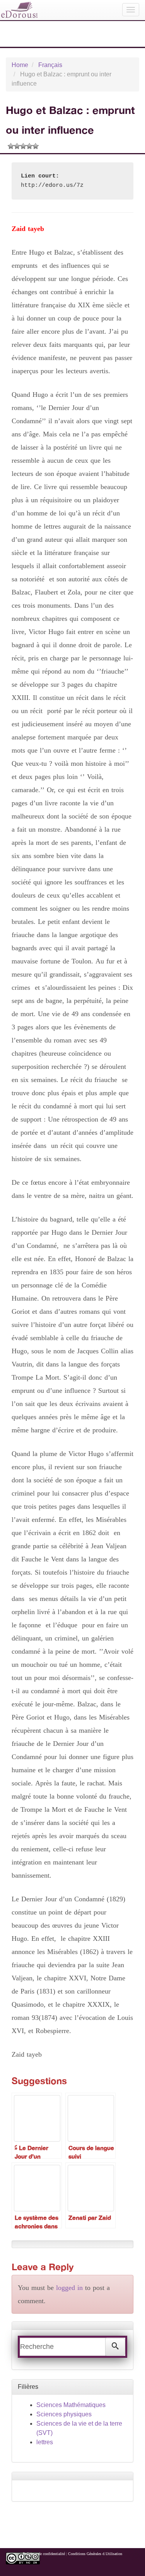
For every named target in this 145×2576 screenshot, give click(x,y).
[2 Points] (17, 146)
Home (20, 65)
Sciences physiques (64, 2414)
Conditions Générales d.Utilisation (95, 2554)
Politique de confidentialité (44, 2554)
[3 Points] (23, 146)
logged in (69, 2288)
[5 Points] (36, 146)
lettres (45, 2442)
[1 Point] (11, 146)
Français (50, 65)
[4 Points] (29, 146)
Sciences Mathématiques (71, 2405)
